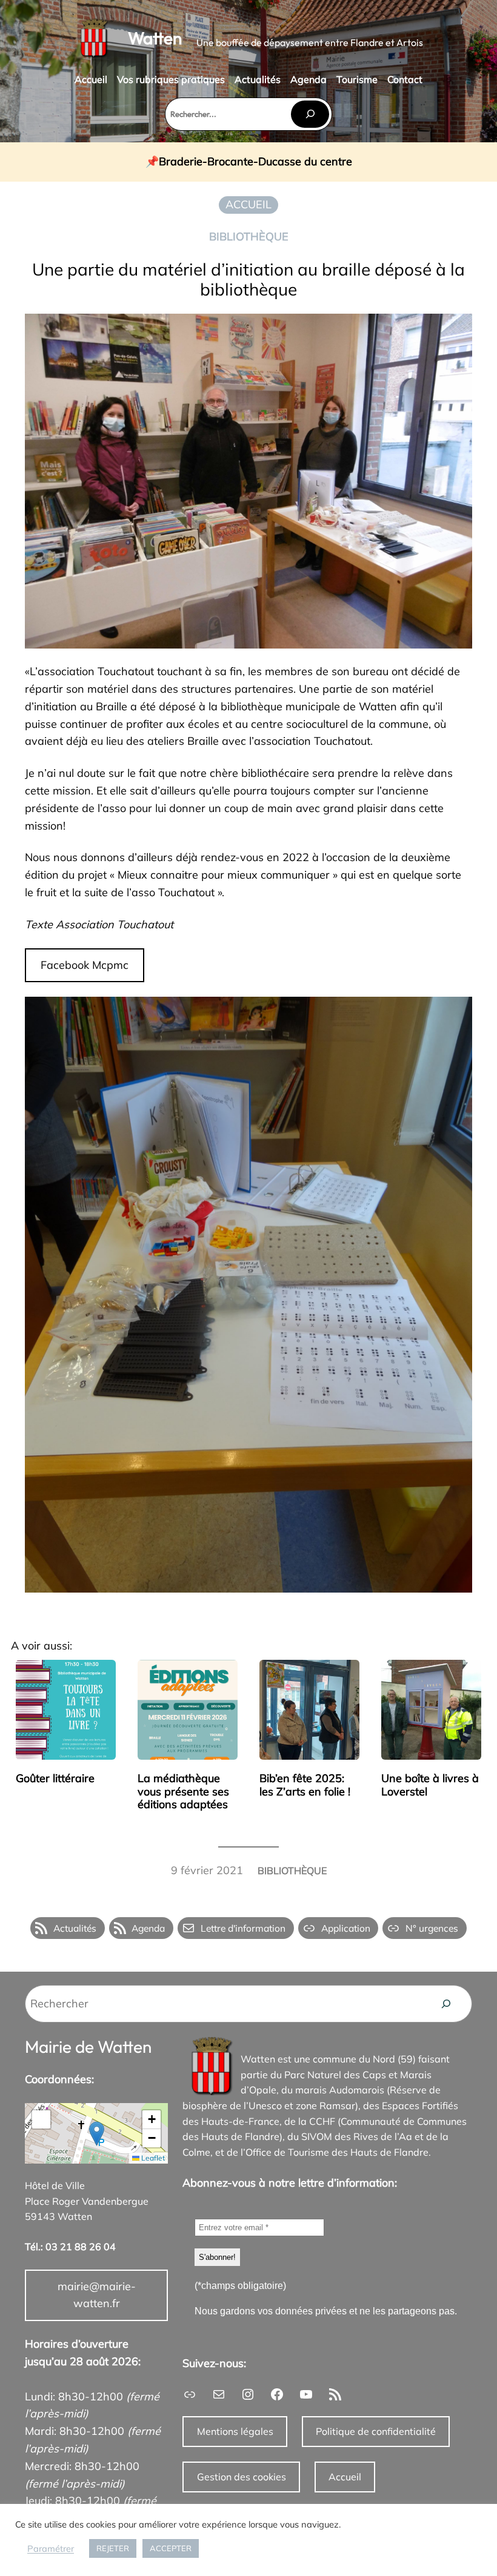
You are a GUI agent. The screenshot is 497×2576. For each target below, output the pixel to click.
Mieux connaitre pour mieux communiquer (224, 875)
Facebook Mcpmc (85, 965)
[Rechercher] (310, 114)
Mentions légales (235, 2431)
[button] (97, 2134)
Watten (155, 38)
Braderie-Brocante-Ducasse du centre (255, 162)
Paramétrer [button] (51, 2549)
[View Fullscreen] (41, 2119)
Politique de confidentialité (376, 2431)
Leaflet (152, 2158)
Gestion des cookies (242, 2477)
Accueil (345, 2477)
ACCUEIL (248, 204)
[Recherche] (446, 2004)
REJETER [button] (113, 2548)
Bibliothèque (249, 236)
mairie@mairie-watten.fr (97, 2295)
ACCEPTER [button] (171, 2548)
